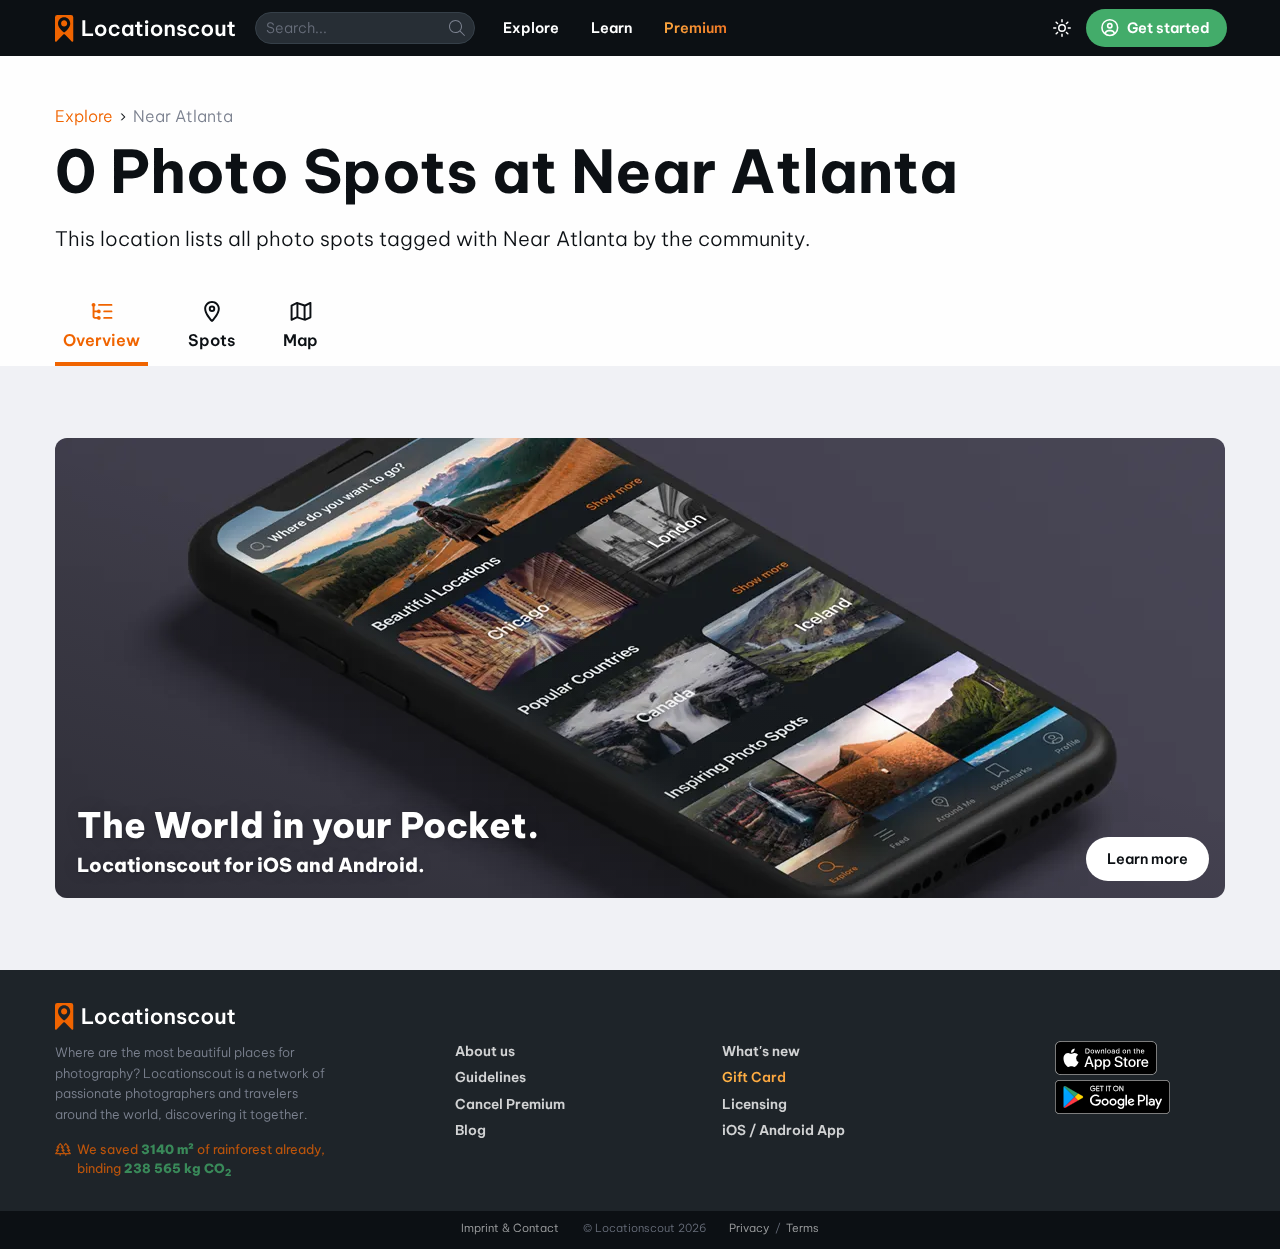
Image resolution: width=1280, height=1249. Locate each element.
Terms (802, 1228)
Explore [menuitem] (531, 28)
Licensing (754, 1104)
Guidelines (490, 1077)
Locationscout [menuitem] (145, 28)
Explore (84, 116)
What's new (761, 1051)
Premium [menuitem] (695, 28)
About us (485, 1051)
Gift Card (754, 1077)
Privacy (749, 1228)
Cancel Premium (510, 1104)
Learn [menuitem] (611, 28)
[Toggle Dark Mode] (1062, 28)
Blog (470, 1130)
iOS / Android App (783, 1130)
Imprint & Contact (510, 1228)
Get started (1167, 28)
